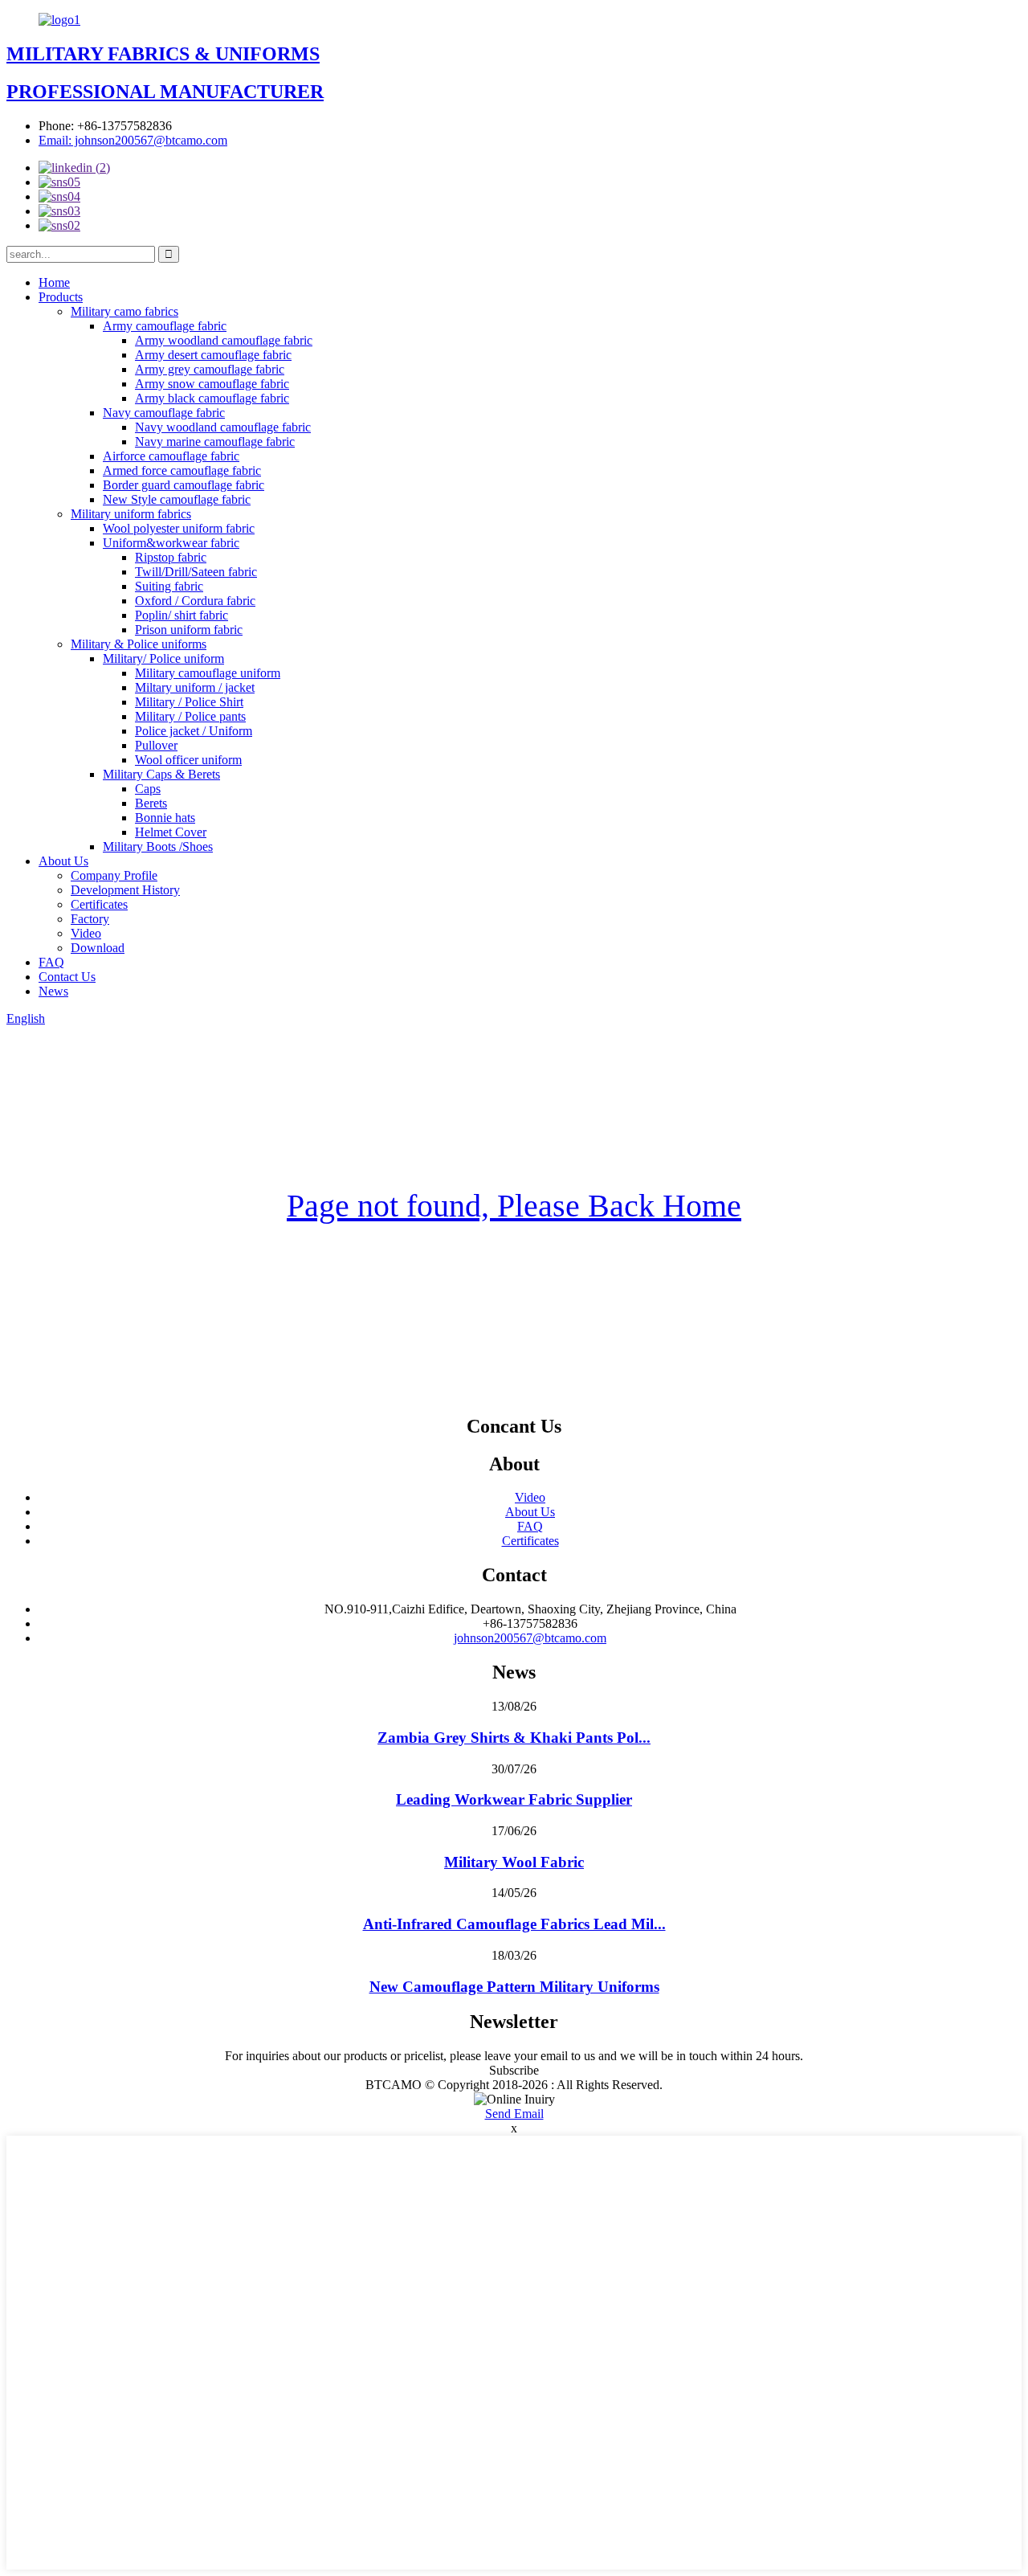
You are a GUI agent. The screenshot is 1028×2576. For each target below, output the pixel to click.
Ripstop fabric (171, 557)
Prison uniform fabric (189, 630)
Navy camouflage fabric (164, 413)
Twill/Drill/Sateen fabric (196, 572)
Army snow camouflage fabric (212, 384)
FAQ (51, 962)
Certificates (99, 904)
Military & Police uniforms (139, 644)
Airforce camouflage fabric (171, 456)
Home (54, 282)
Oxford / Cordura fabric (195, 601)
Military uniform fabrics (131, 514)
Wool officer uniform (188, 760)
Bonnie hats (165, 818)
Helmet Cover (171, 832)
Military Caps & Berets (161, 774)
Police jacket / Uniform (194, 731)
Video (86, 933)
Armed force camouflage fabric (182, 470)
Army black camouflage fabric (212, 398)
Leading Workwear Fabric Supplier (514, 1799)
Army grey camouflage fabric (210, 369)
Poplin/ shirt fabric (182, 615)
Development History (125, 890)
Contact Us (67, 977)
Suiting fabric (169, 586)
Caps (148, 789)
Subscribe (514, 2070)
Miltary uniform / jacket (195, 687)
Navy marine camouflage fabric (215, 442)
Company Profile (114, 875)
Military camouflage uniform (208, 673)
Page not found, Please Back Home (514, 1206)
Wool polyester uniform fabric (179, 528)
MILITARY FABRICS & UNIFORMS (163, 54)
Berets (151, 803)
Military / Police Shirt (189, 702)
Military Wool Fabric (514, 1862)
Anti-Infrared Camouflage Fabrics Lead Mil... (514, 1924)
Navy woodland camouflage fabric (223, 427)
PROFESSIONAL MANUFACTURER (165, 92)
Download (98, 948)
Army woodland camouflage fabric (224, 340)
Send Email (514, 2114)
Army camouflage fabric (165, 326)
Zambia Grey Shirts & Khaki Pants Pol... (514, 1738)
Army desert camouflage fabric (213, 355)
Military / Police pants (190, 716)
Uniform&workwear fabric (171, 543)
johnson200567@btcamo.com (530, 1638)
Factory (90, 919)
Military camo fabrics (124, 311)
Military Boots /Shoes (158, 846)
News (53, 991)
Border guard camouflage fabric (184, 485)
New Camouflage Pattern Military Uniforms (514, 1987)
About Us (63, 861)
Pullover (156, 745)
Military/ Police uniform (163, 658)
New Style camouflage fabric (177, 499)
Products (61, 297)
